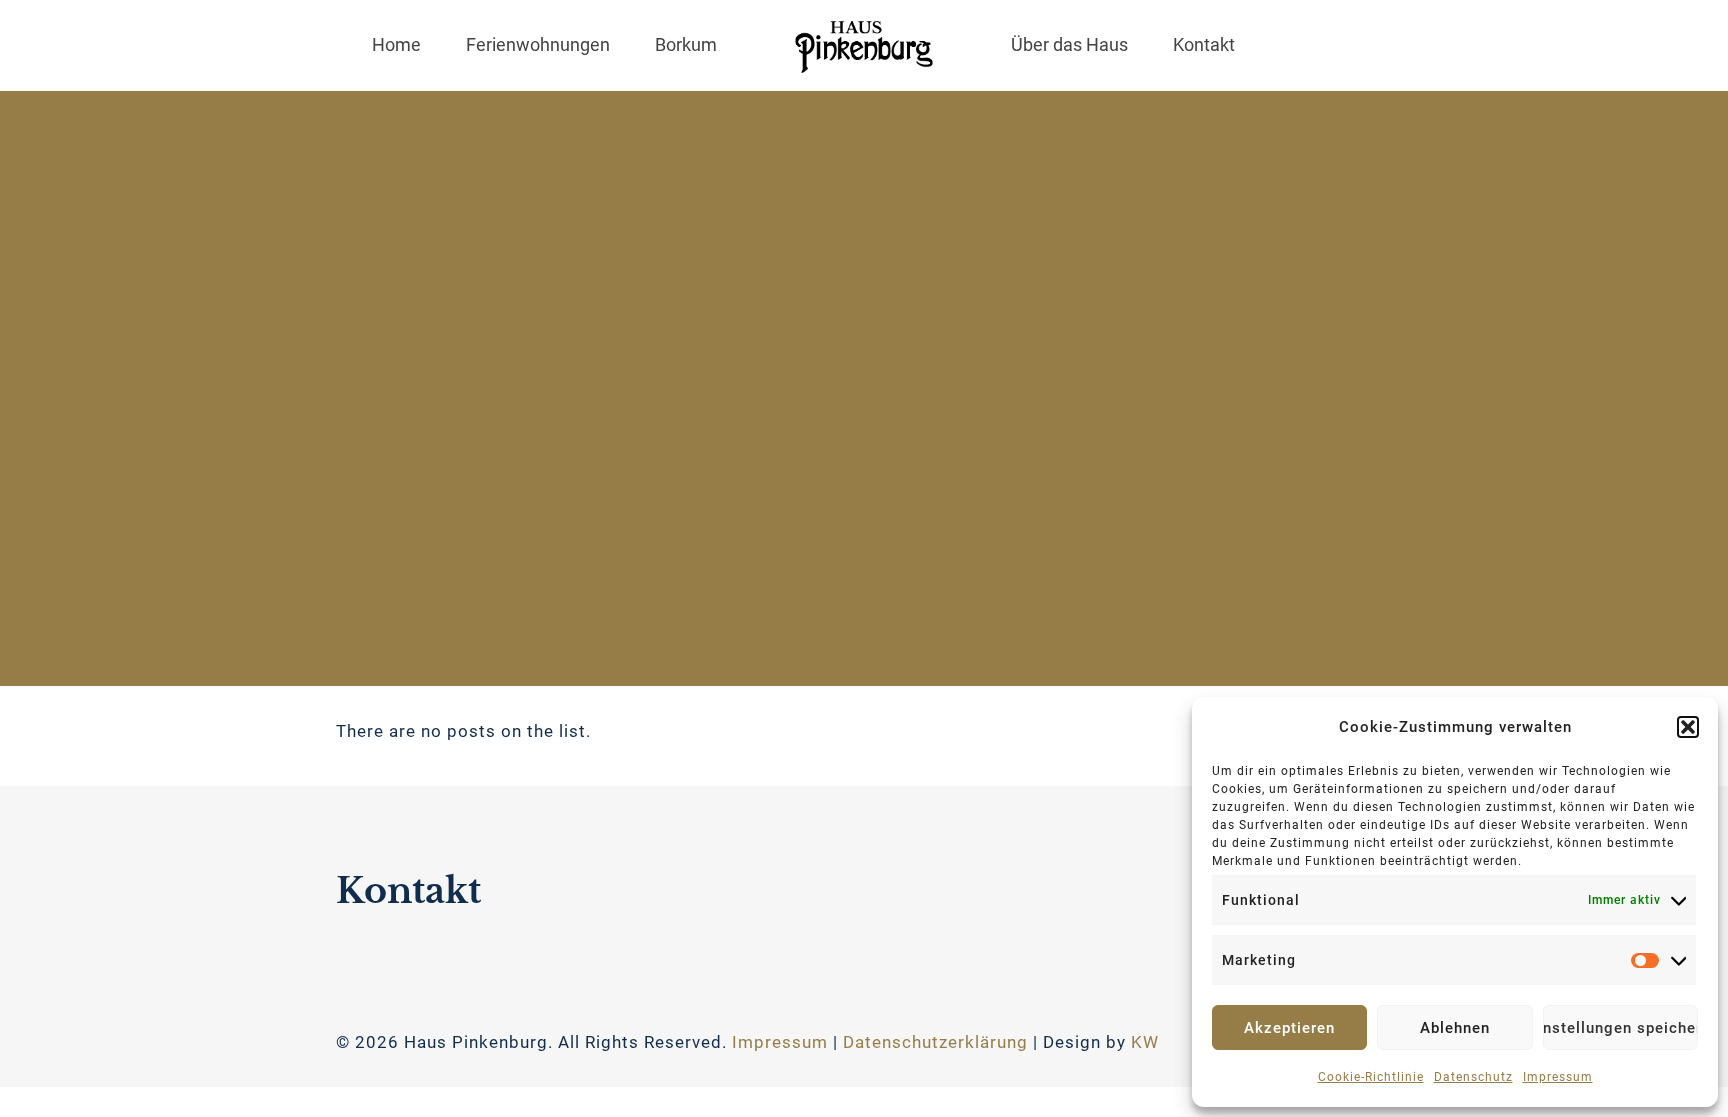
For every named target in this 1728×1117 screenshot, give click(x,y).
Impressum (1558, 1077)
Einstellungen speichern (1620, 1028)
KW (1145, 1042)
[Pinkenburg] (863, 45)
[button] (1688, 727)
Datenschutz (1473, 1077)
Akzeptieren (1289, 1028)
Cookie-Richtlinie (1371, 1077)
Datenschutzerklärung (935, 1042)
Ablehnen (1455, 1028)
